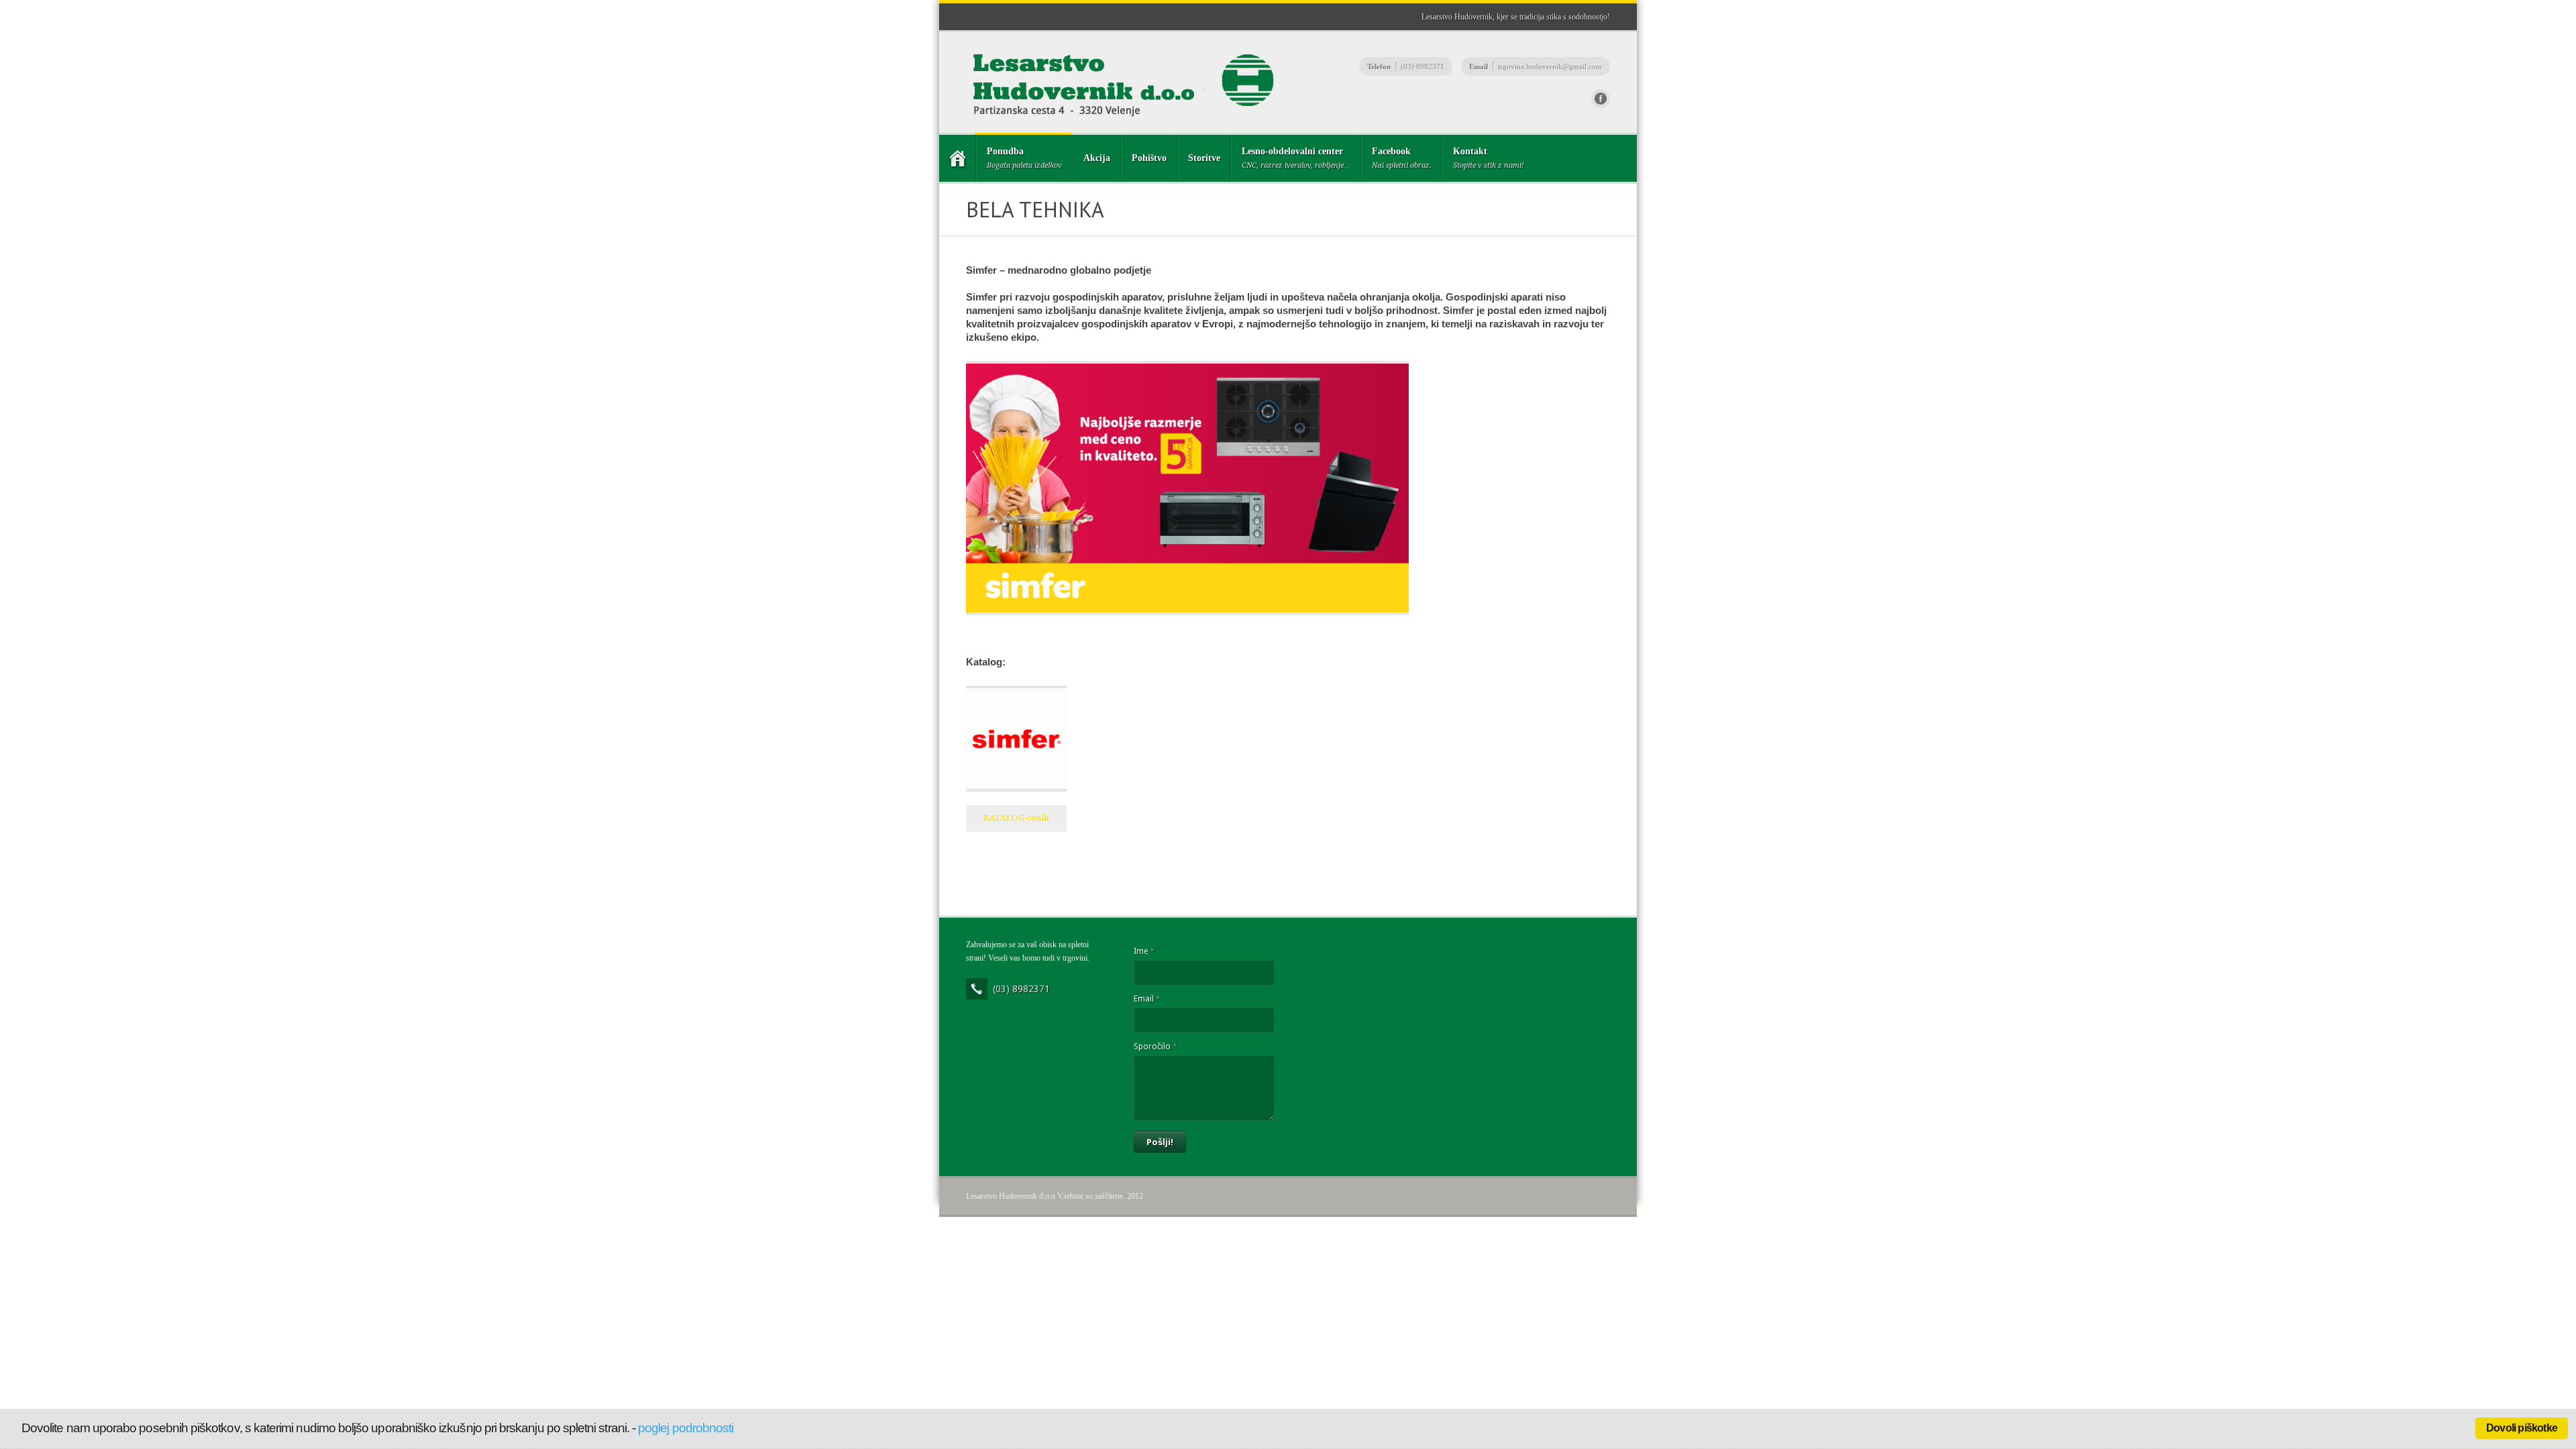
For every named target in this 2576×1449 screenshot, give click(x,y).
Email (1146, 999)
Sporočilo (1155, 1046)
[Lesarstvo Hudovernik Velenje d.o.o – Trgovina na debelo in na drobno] (957, 158)
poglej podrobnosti (686, 1428)
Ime (1143, 951)
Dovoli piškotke (2522, 1428)
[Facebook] (1601, 99)
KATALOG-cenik (1016, 818)
